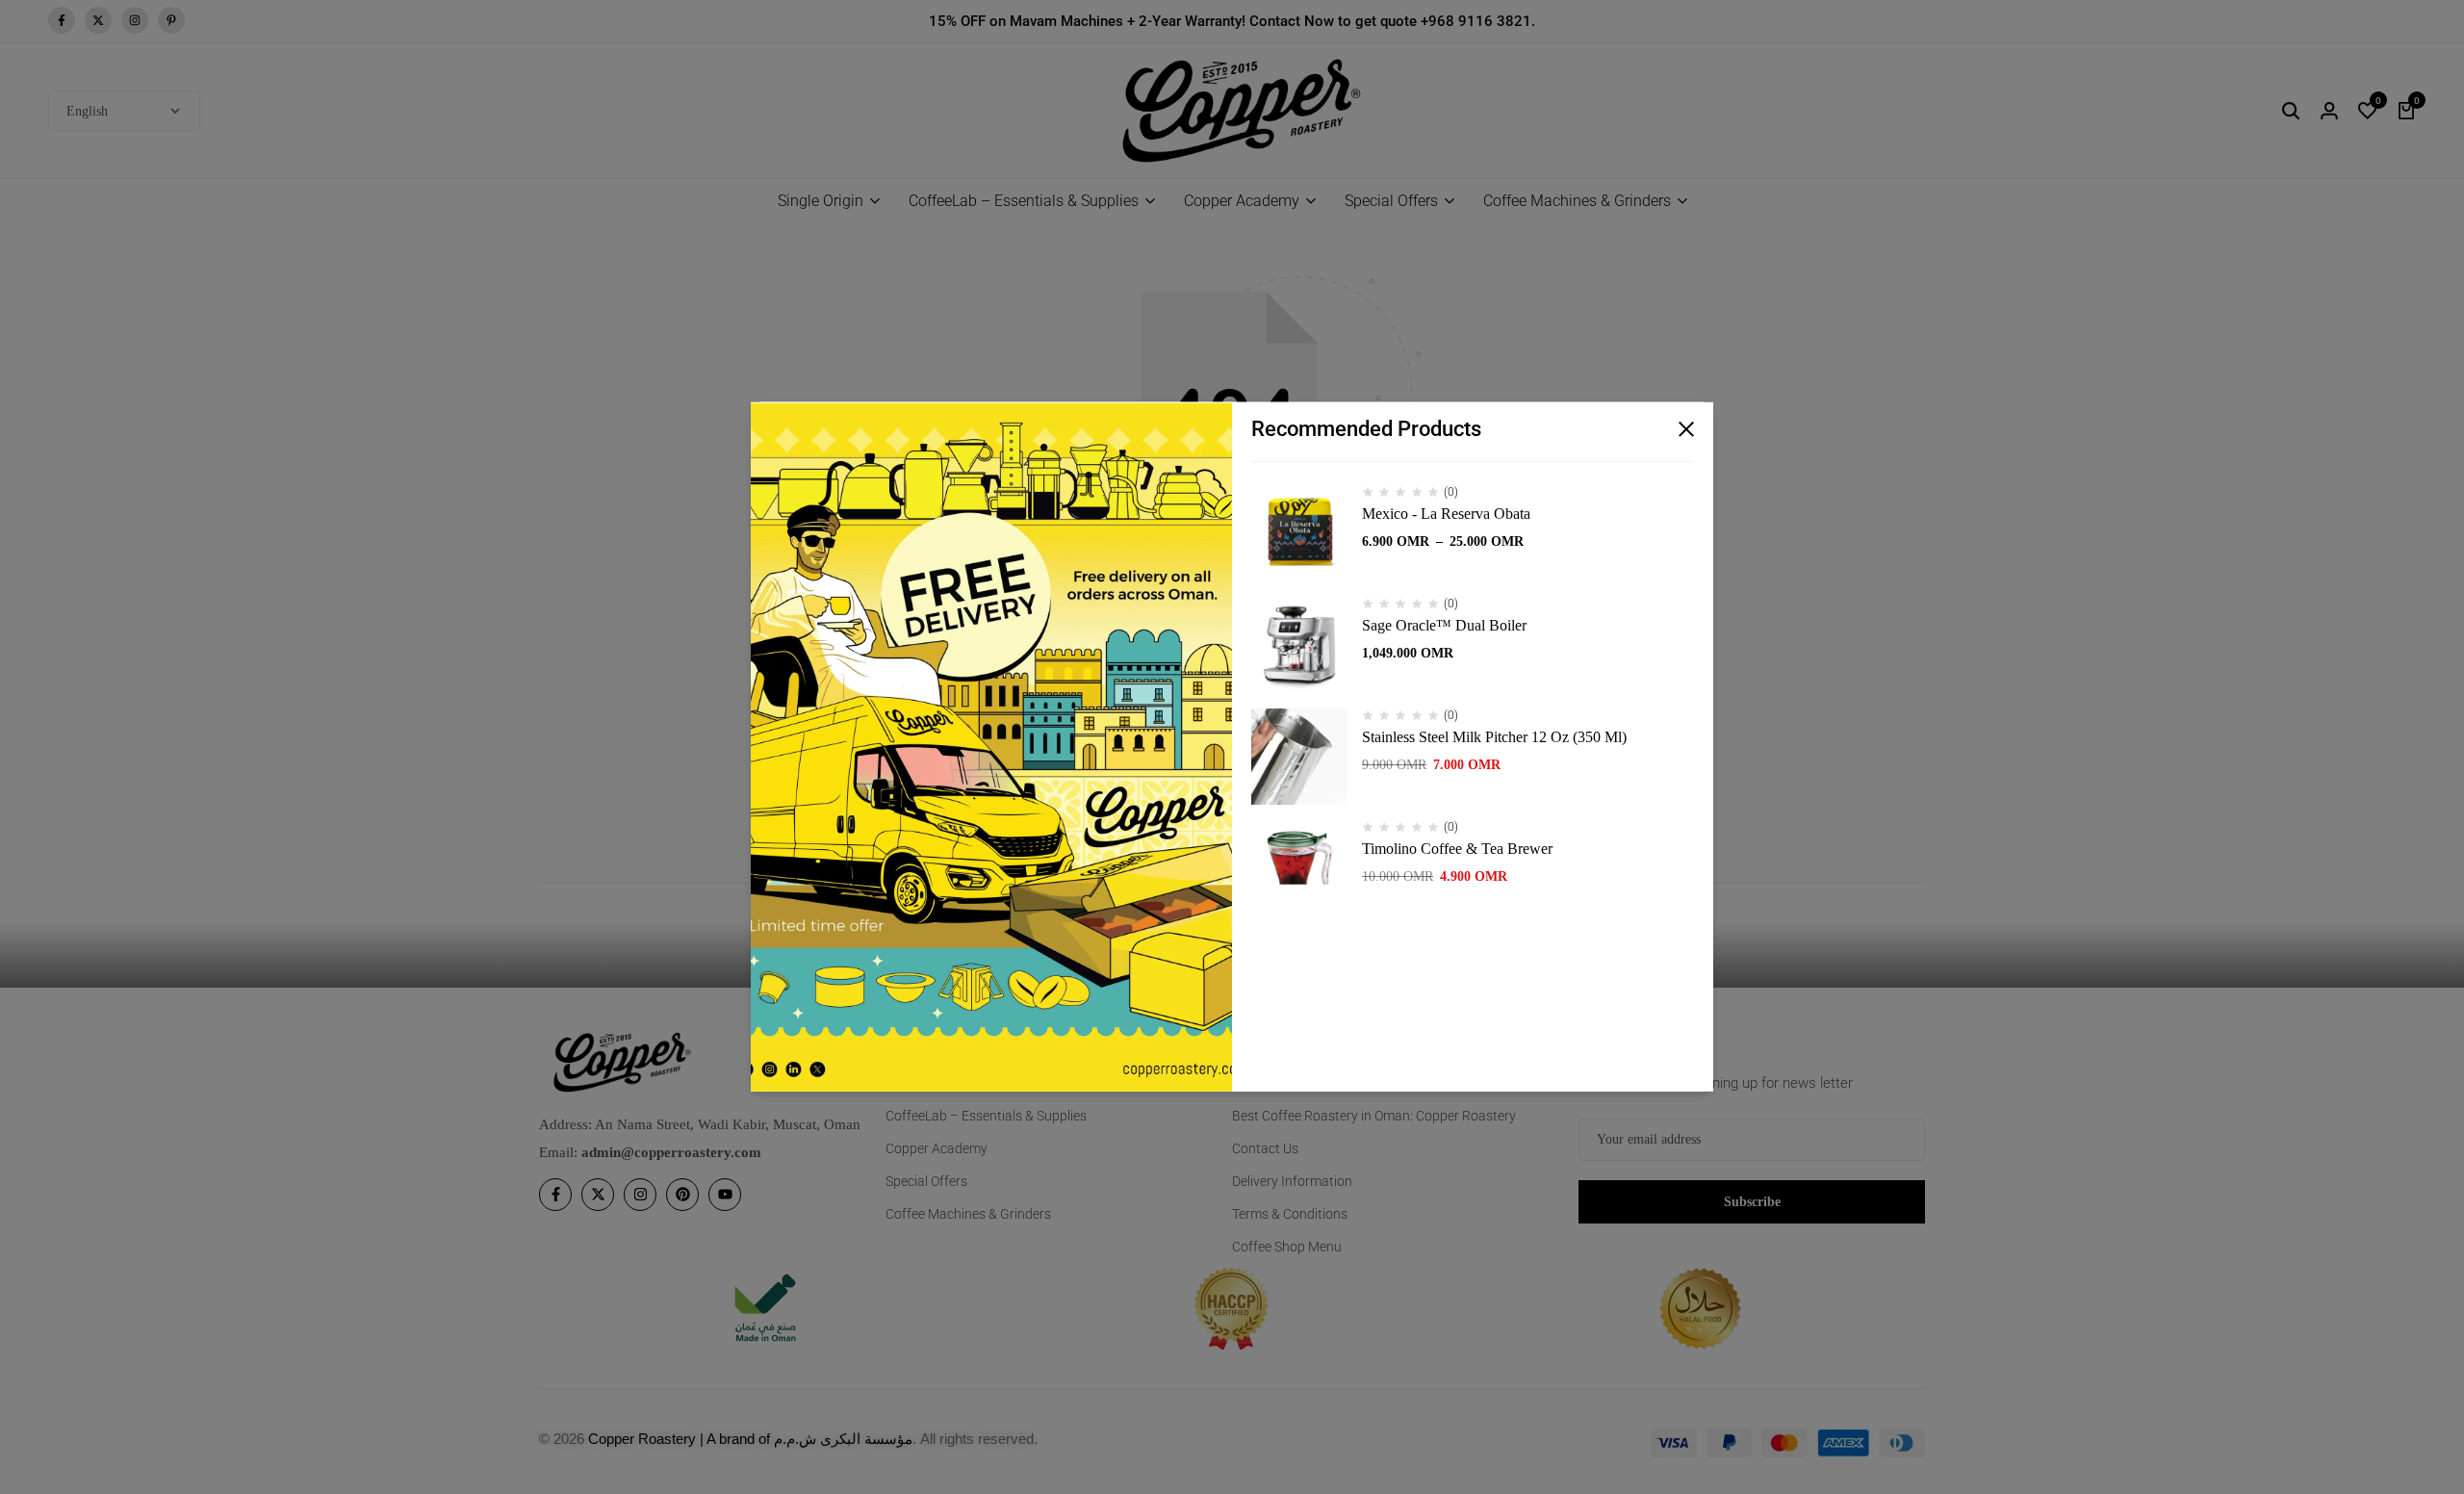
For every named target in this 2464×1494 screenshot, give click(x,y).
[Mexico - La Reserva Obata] (1299, 533)
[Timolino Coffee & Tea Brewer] (1299, 868)
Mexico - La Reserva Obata (1446, 514)
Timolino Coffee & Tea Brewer (1457, 849)
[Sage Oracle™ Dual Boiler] (1299, 645)
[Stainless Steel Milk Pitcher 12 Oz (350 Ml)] (1299, 757)
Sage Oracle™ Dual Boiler (1444, 625)
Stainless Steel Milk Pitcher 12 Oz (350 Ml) (1494, 737)
